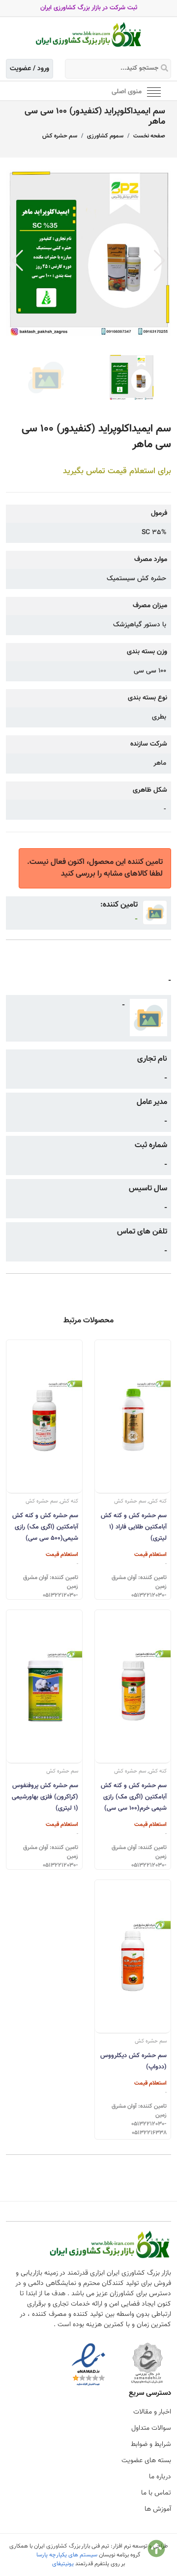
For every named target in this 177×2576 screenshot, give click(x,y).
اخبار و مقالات (152, 2412)
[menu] (154, 91)
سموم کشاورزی (105, 136)
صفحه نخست (149, 136)
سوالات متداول (151, 2428)
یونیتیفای (63, 2564)
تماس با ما (156, 2493)
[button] (160, 261)
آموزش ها (158, 2509)
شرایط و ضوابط (151, 2444)
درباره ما (160, 2477)
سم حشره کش (60, 136)
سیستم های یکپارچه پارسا (67, 2555)
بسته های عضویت (146, 2461)
